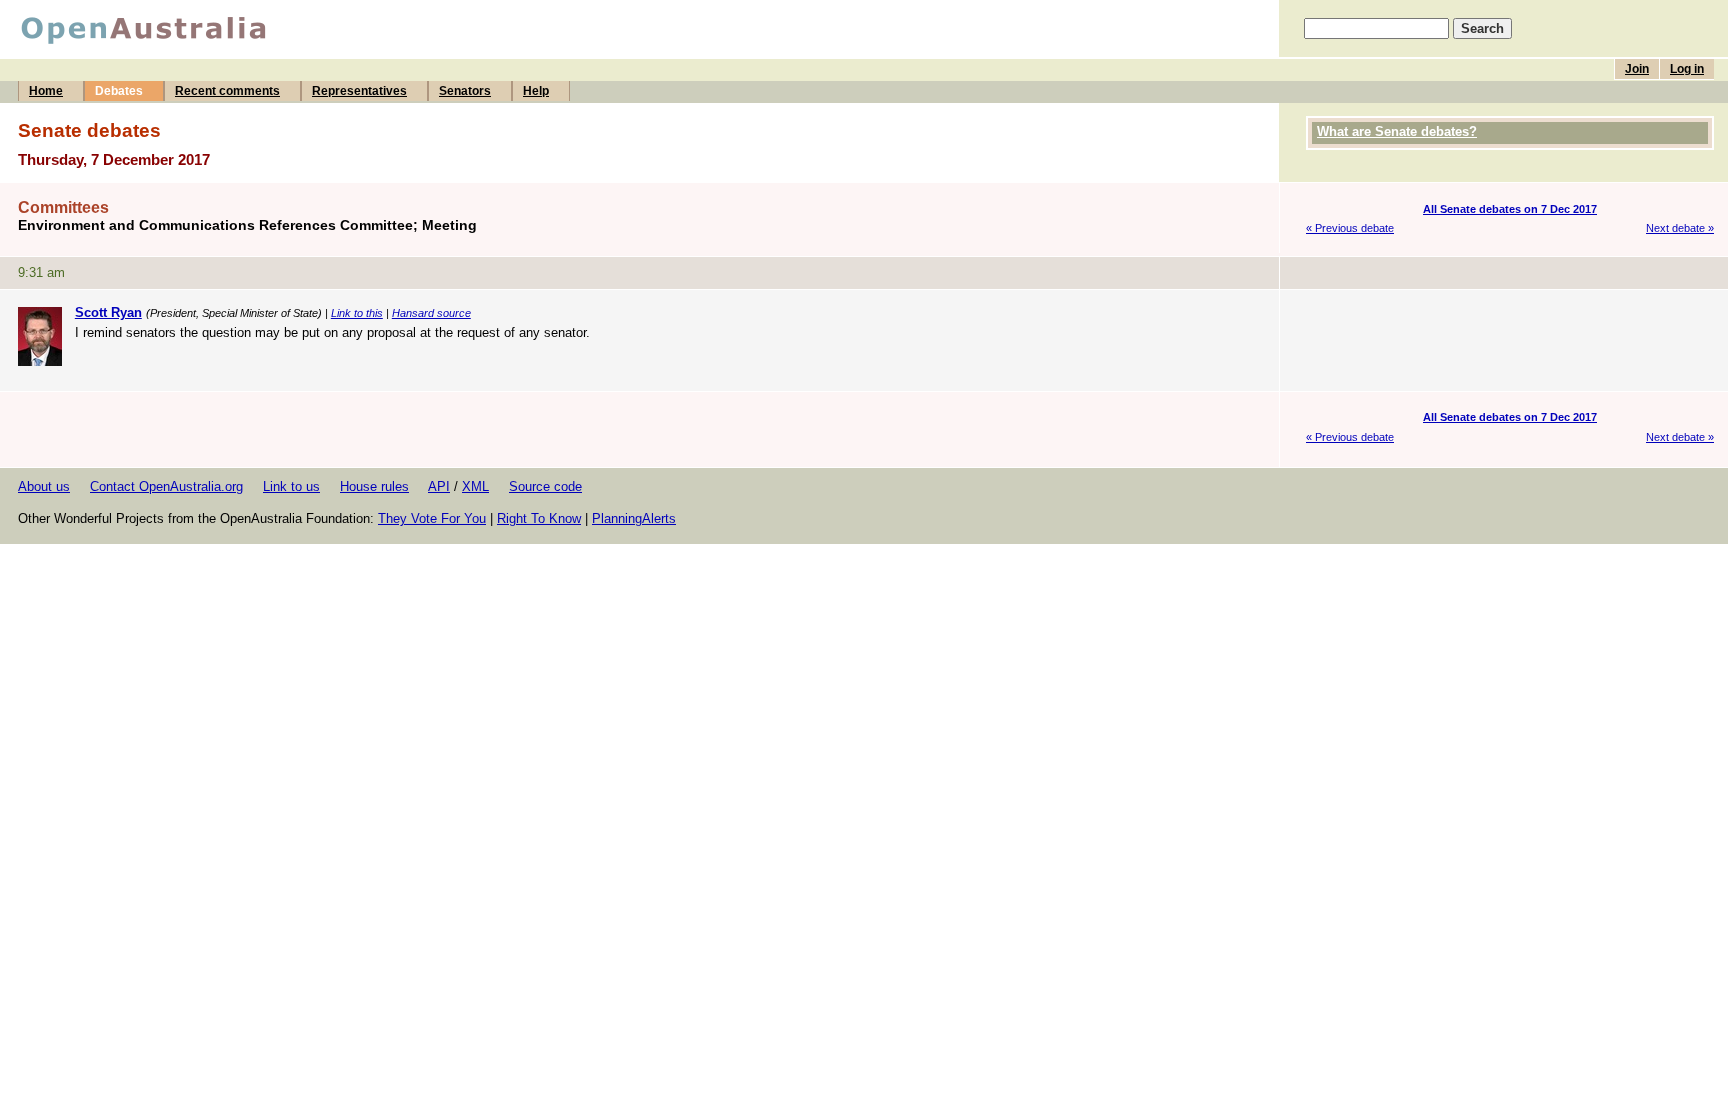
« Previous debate (1350, 228)
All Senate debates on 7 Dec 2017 (1510, 209)
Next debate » (1680, 228)
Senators (465, 91)
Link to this (357, 313)
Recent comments (227, 91)
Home (46, 91)
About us (44, 486)
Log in (1687, 69)
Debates (119, 91)
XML (475, 486)
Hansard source (431, 313)
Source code (545, 486)
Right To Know (539, 518)
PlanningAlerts (634, 518)
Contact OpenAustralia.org (166, 486)
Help (536, 91)
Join (1637, 69)
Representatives (359, 91)
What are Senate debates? (1397, 131)
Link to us (291, 486)
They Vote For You (432, 518)
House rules (374, 486)
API (439, 486)
